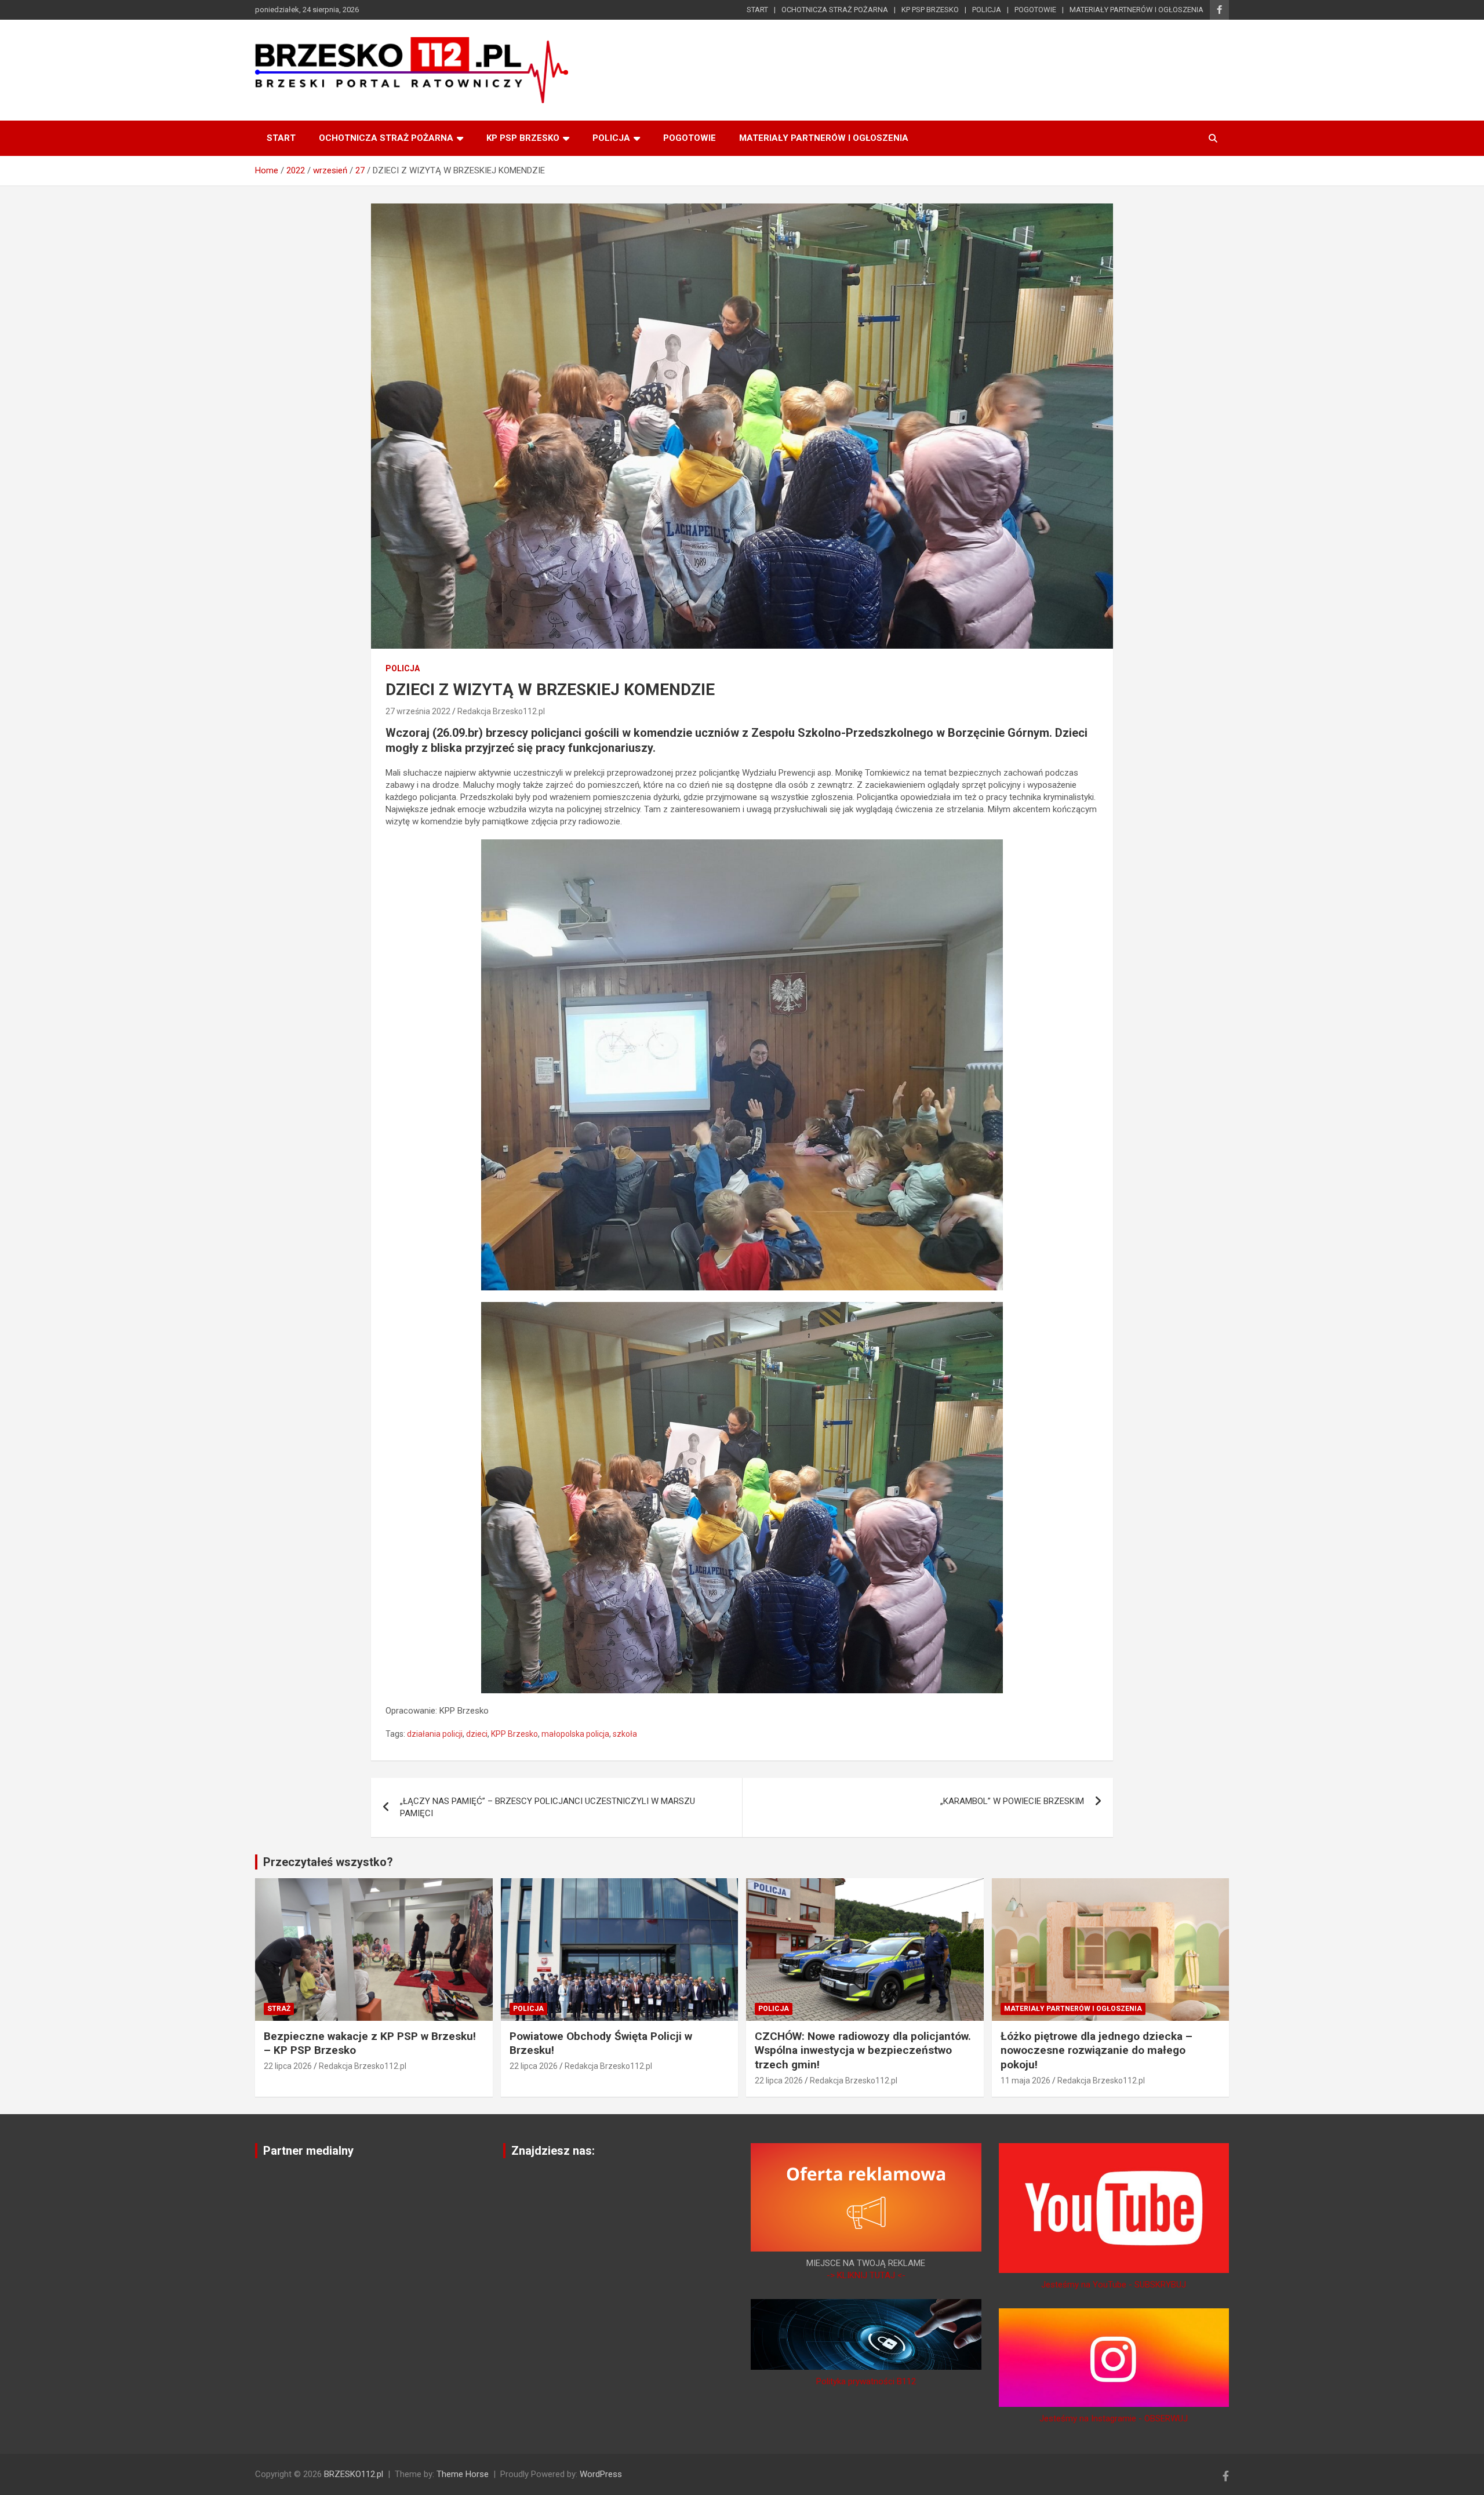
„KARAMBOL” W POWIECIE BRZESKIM (1012, 1801)
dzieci (477, 1734)
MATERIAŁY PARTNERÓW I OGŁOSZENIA (1136, 10)
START (757, 10)
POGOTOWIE (1035, 10)
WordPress (601, 2474)
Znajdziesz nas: (553, 2151)
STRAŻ (279, 2009)
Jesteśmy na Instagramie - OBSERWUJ (1114, 2418)
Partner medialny (308, 2151)
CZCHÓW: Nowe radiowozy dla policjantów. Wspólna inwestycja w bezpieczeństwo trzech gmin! (863, 2050)
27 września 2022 (418, 711)
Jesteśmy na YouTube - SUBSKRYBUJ (1114, 2285)
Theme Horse (463, 2474)
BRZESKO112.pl (354, 2474)
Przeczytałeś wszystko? (328, 1862)
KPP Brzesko (514, 1734)
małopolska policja (575, 1734)
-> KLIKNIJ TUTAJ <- (866, 2275)
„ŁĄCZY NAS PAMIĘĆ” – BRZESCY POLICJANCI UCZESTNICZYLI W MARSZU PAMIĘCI (548, 1807)
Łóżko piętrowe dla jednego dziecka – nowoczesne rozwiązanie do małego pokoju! (1096, 2050)
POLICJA (987, 10)
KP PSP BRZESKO (930, 10)
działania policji (435, 1734)
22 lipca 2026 (288, 2066)
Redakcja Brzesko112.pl (501, 711)
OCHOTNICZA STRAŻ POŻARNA (835, 10)
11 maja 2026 (1025, 2081)
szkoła (625, 1734)
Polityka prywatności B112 (866, 2381)
